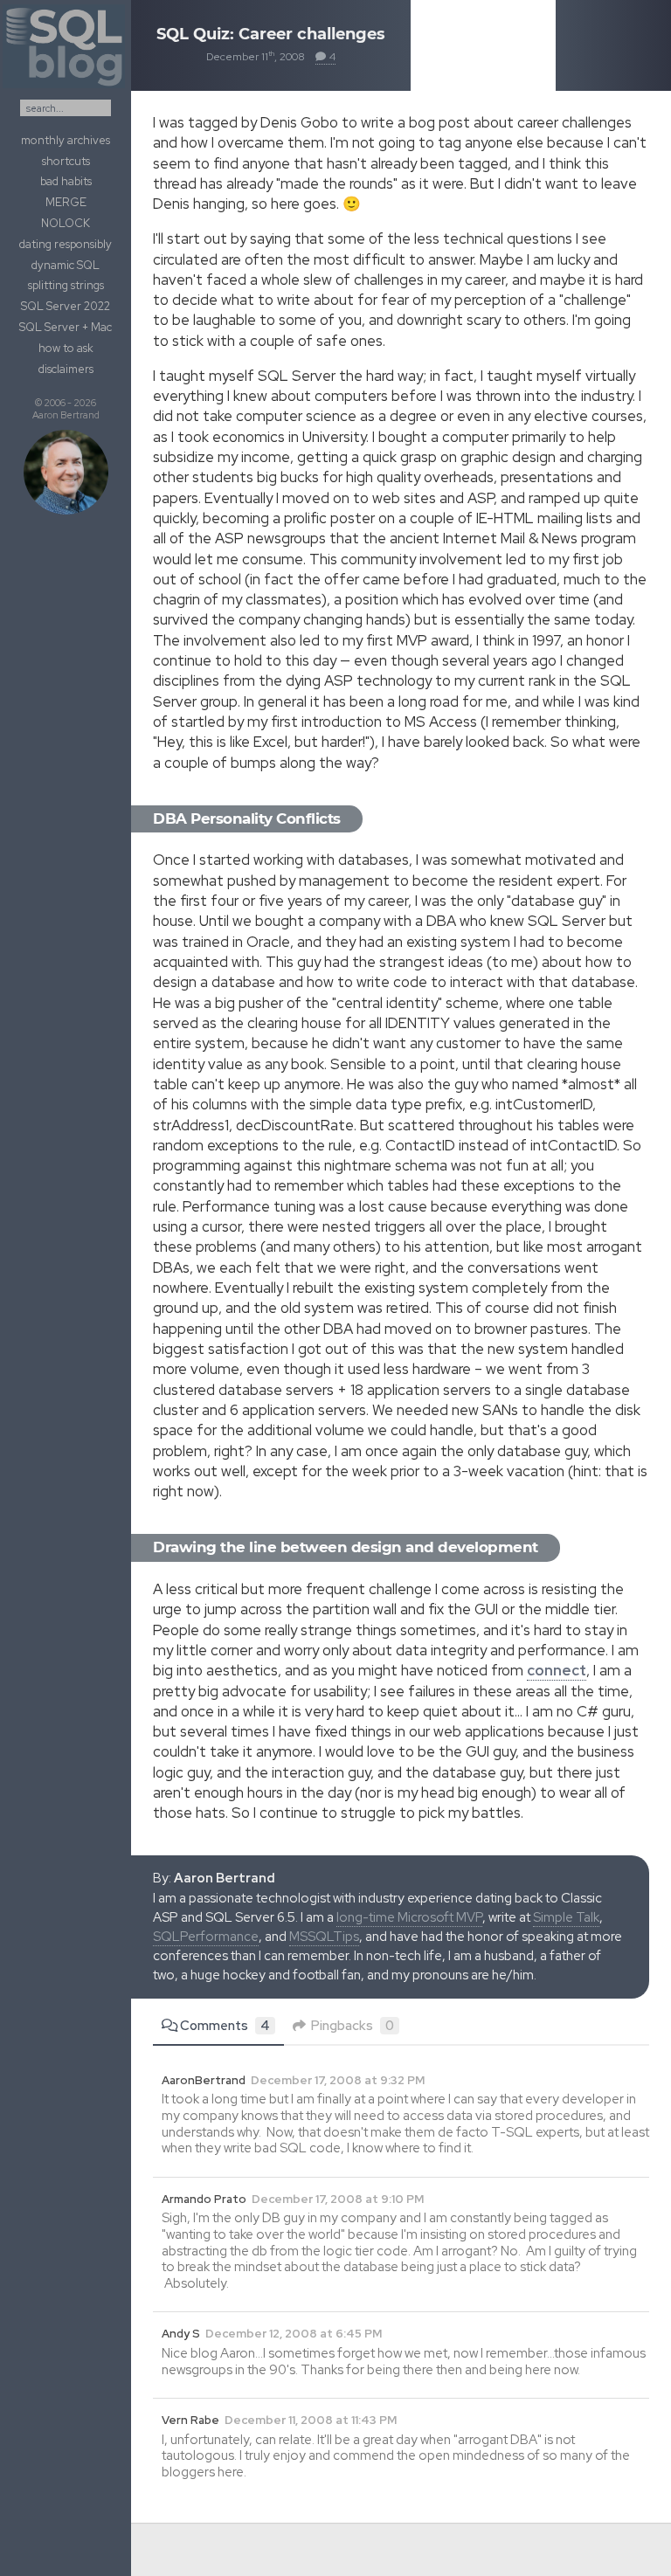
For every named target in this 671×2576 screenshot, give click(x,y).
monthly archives (66, 140)
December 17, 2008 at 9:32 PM (338, 2080)
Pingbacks (353, 2026)
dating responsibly (66, 244)
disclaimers (66, 369)
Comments (225, 2026)
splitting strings (66, 285)
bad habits (66, 181)
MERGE (66, 202)
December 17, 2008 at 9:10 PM (338, 2199)
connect (557, 1670)
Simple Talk (566, 1917)
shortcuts (66, 161)
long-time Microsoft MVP (409, 1917)
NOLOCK (66, 223)
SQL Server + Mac (66, 327)
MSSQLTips (324, 1937)
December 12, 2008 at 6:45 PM (294, 2334)
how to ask (66, 348)
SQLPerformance (206, 1937)
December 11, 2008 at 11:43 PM (311, 2420)
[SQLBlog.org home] (66, 88)
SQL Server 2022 (66, 306)
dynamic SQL (66, 265)
